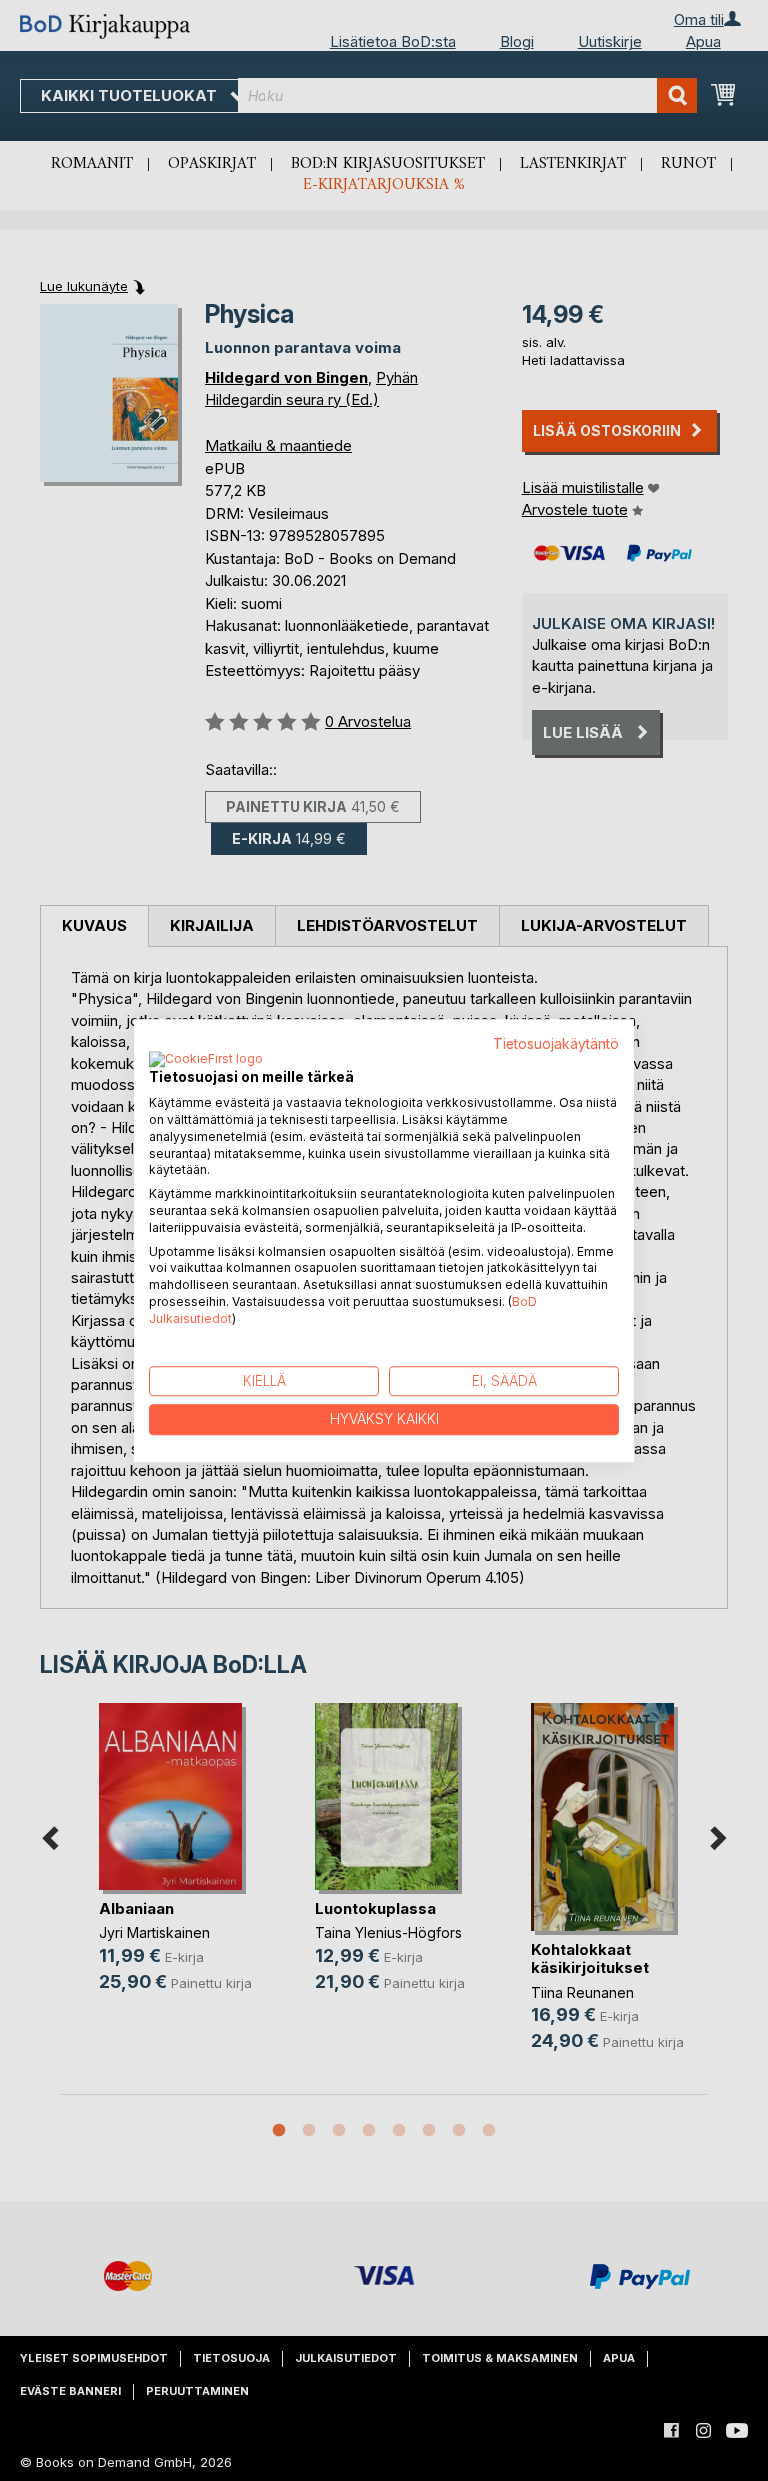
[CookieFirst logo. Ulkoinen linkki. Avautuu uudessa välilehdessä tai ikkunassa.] (206, 1061)
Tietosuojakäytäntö (556, 1044)
